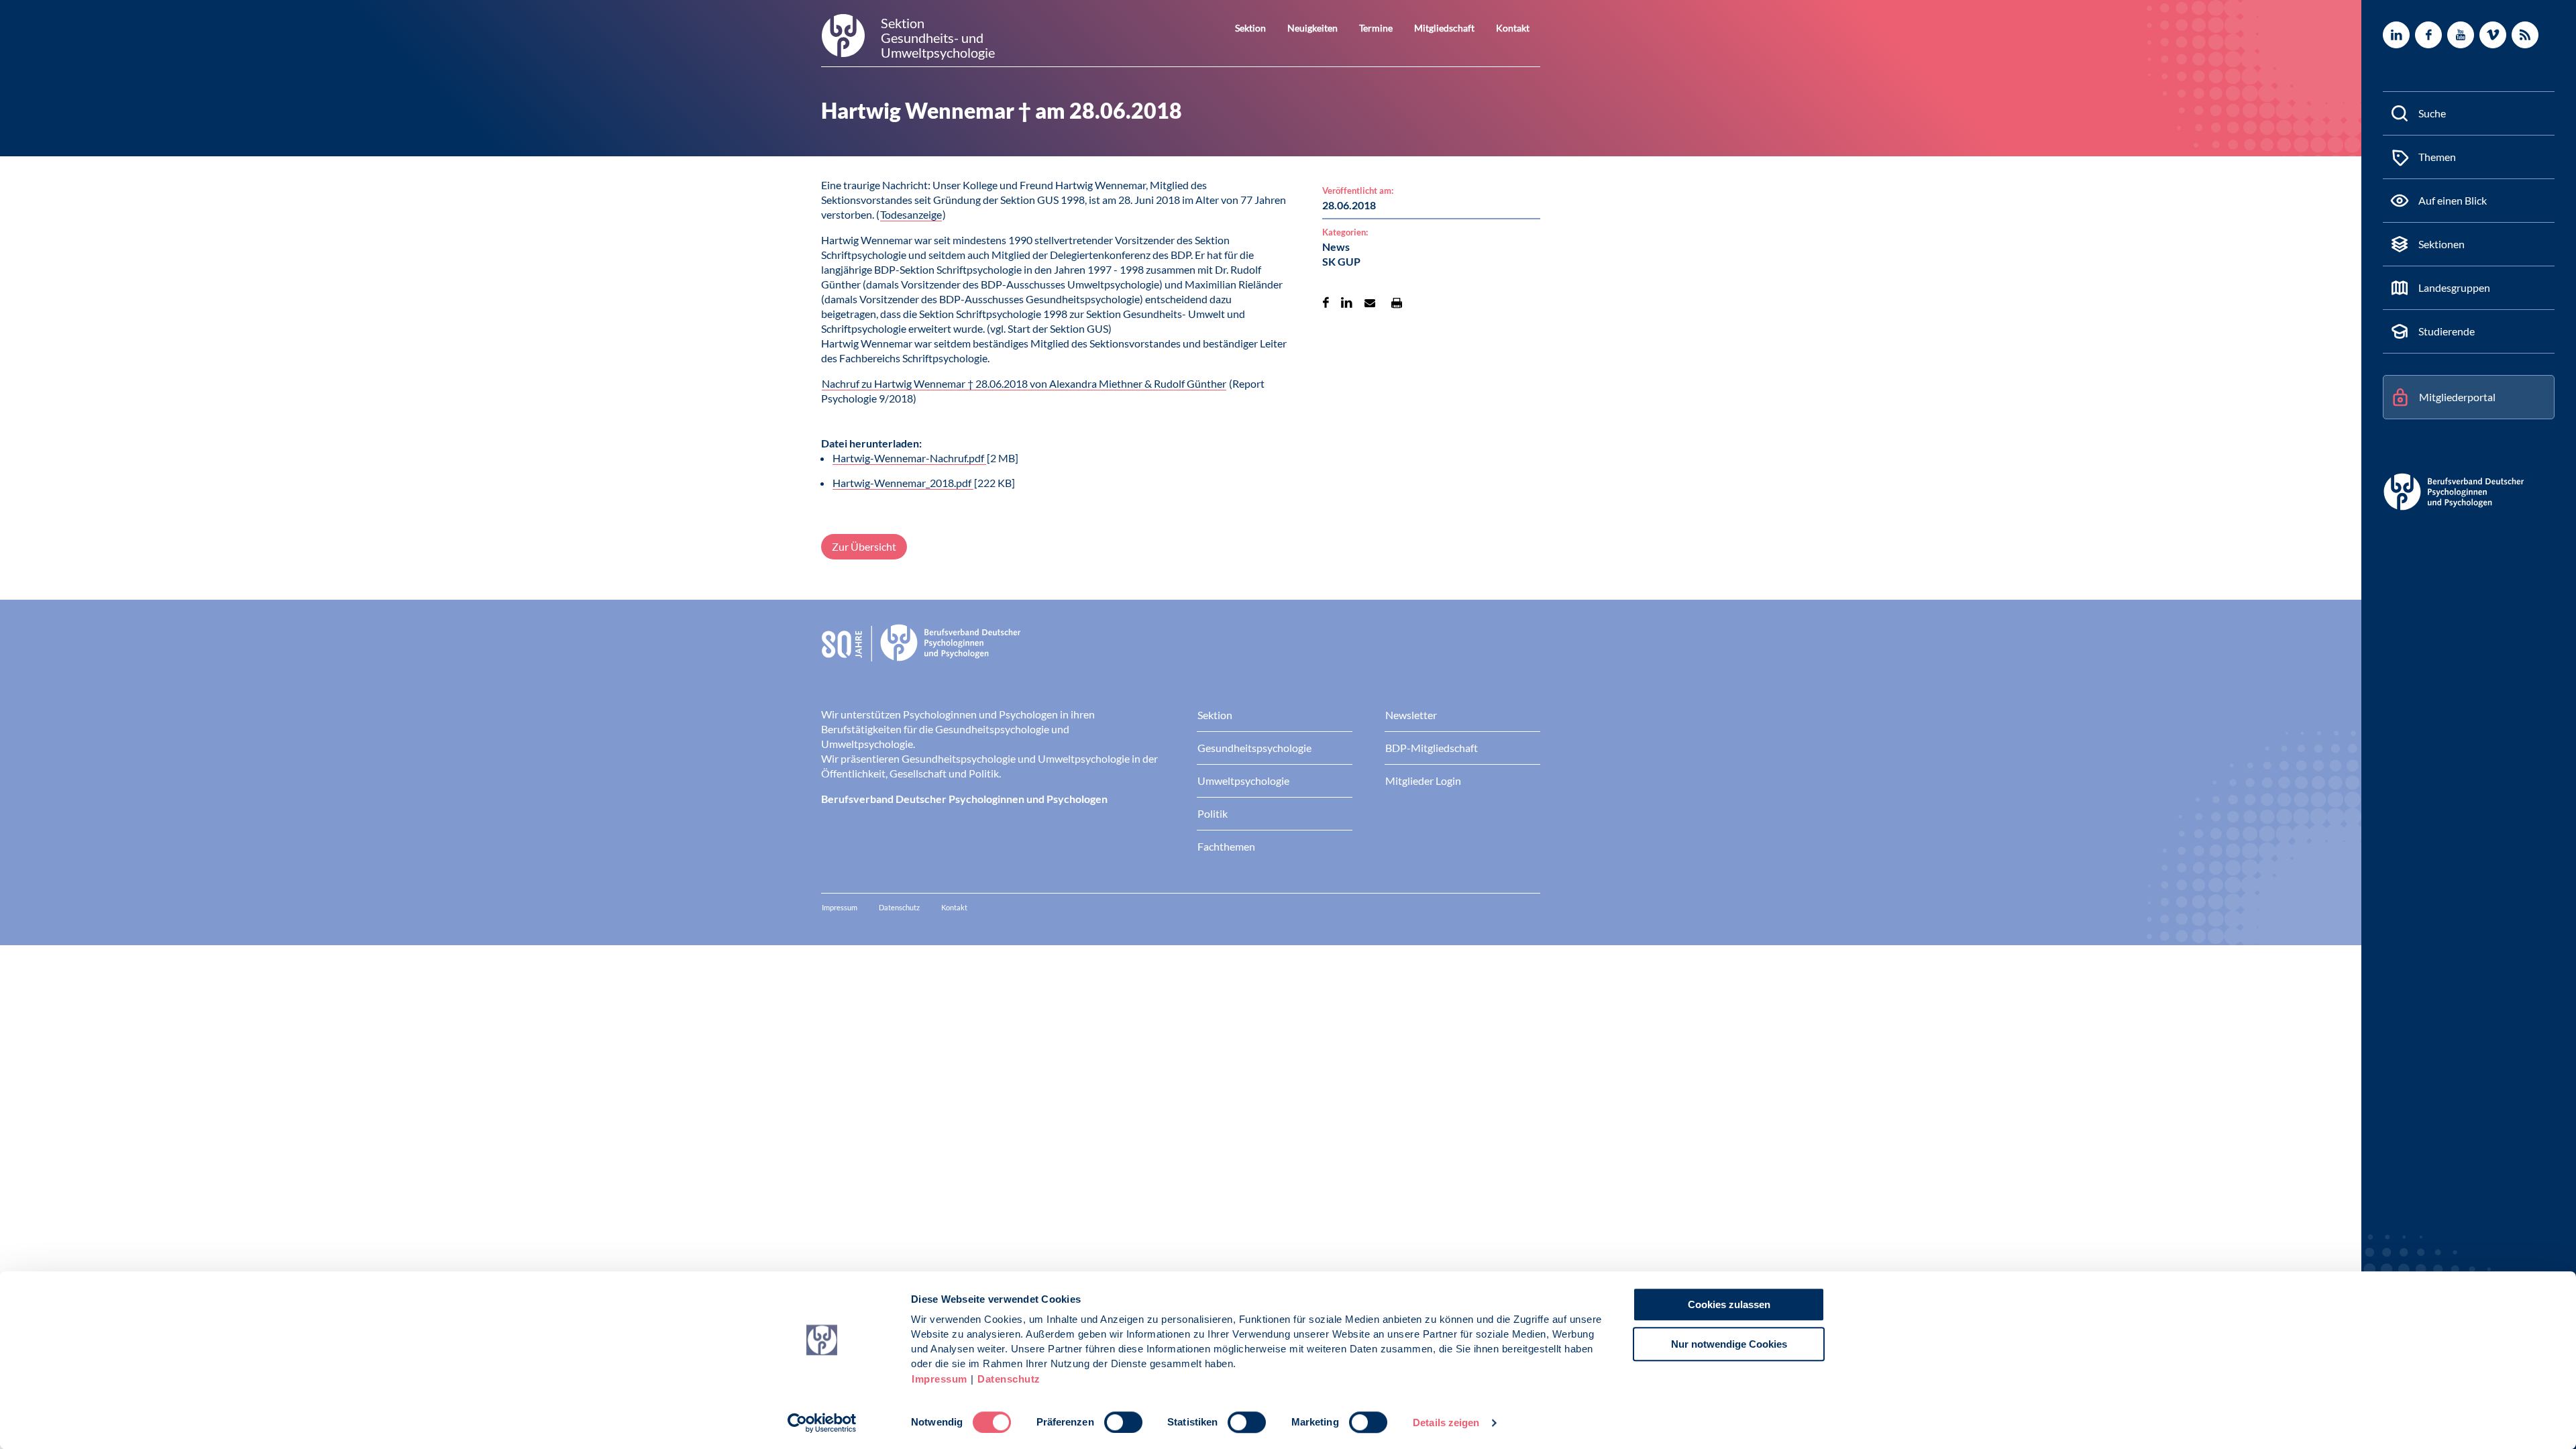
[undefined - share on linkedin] (1347, 303)
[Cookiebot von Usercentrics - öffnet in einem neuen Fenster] (822, 1423)
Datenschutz (1009, 1379)
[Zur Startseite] (1181, 653)
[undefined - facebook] (2428, 35)
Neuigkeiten (1312, 28)
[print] (1397, 303)
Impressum (940, 1379)
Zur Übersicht (864, 546)
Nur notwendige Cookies (1729, 1344)
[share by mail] (1370, 303)
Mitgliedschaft (1444, 28)
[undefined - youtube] (2461, 35)
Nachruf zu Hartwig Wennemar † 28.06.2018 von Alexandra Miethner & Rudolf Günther (1024, 383)
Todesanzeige (911, 214)
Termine (1376, 28)
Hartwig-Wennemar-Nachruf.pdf (909, 458)
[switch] (1123, 1422)
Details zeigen (1446, 1423)
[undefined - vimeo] (2493, 35)
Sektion (1250, 28)
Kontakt (1513, 28)
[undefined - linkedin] (2396, 35)
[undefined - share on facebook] (1326, 303)
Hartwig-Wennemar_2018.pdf (903, 483)
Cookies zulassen (1729, 1304)
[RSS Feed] (2525, 35)
